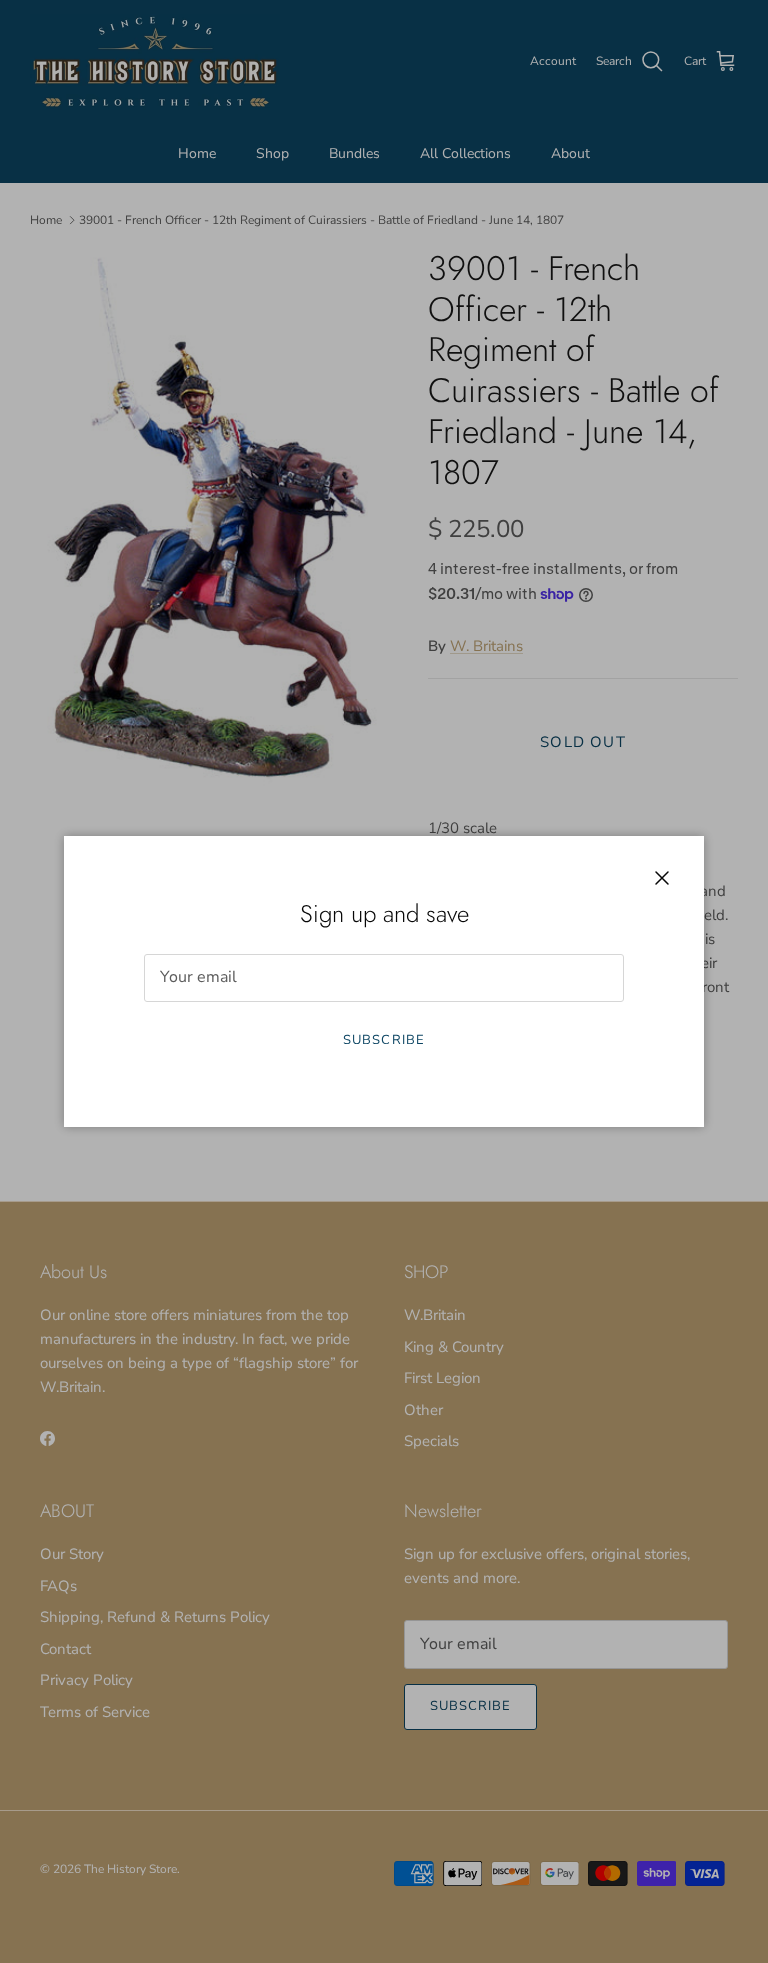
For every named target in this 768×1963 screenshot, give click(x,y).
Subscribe (383, 1040)
